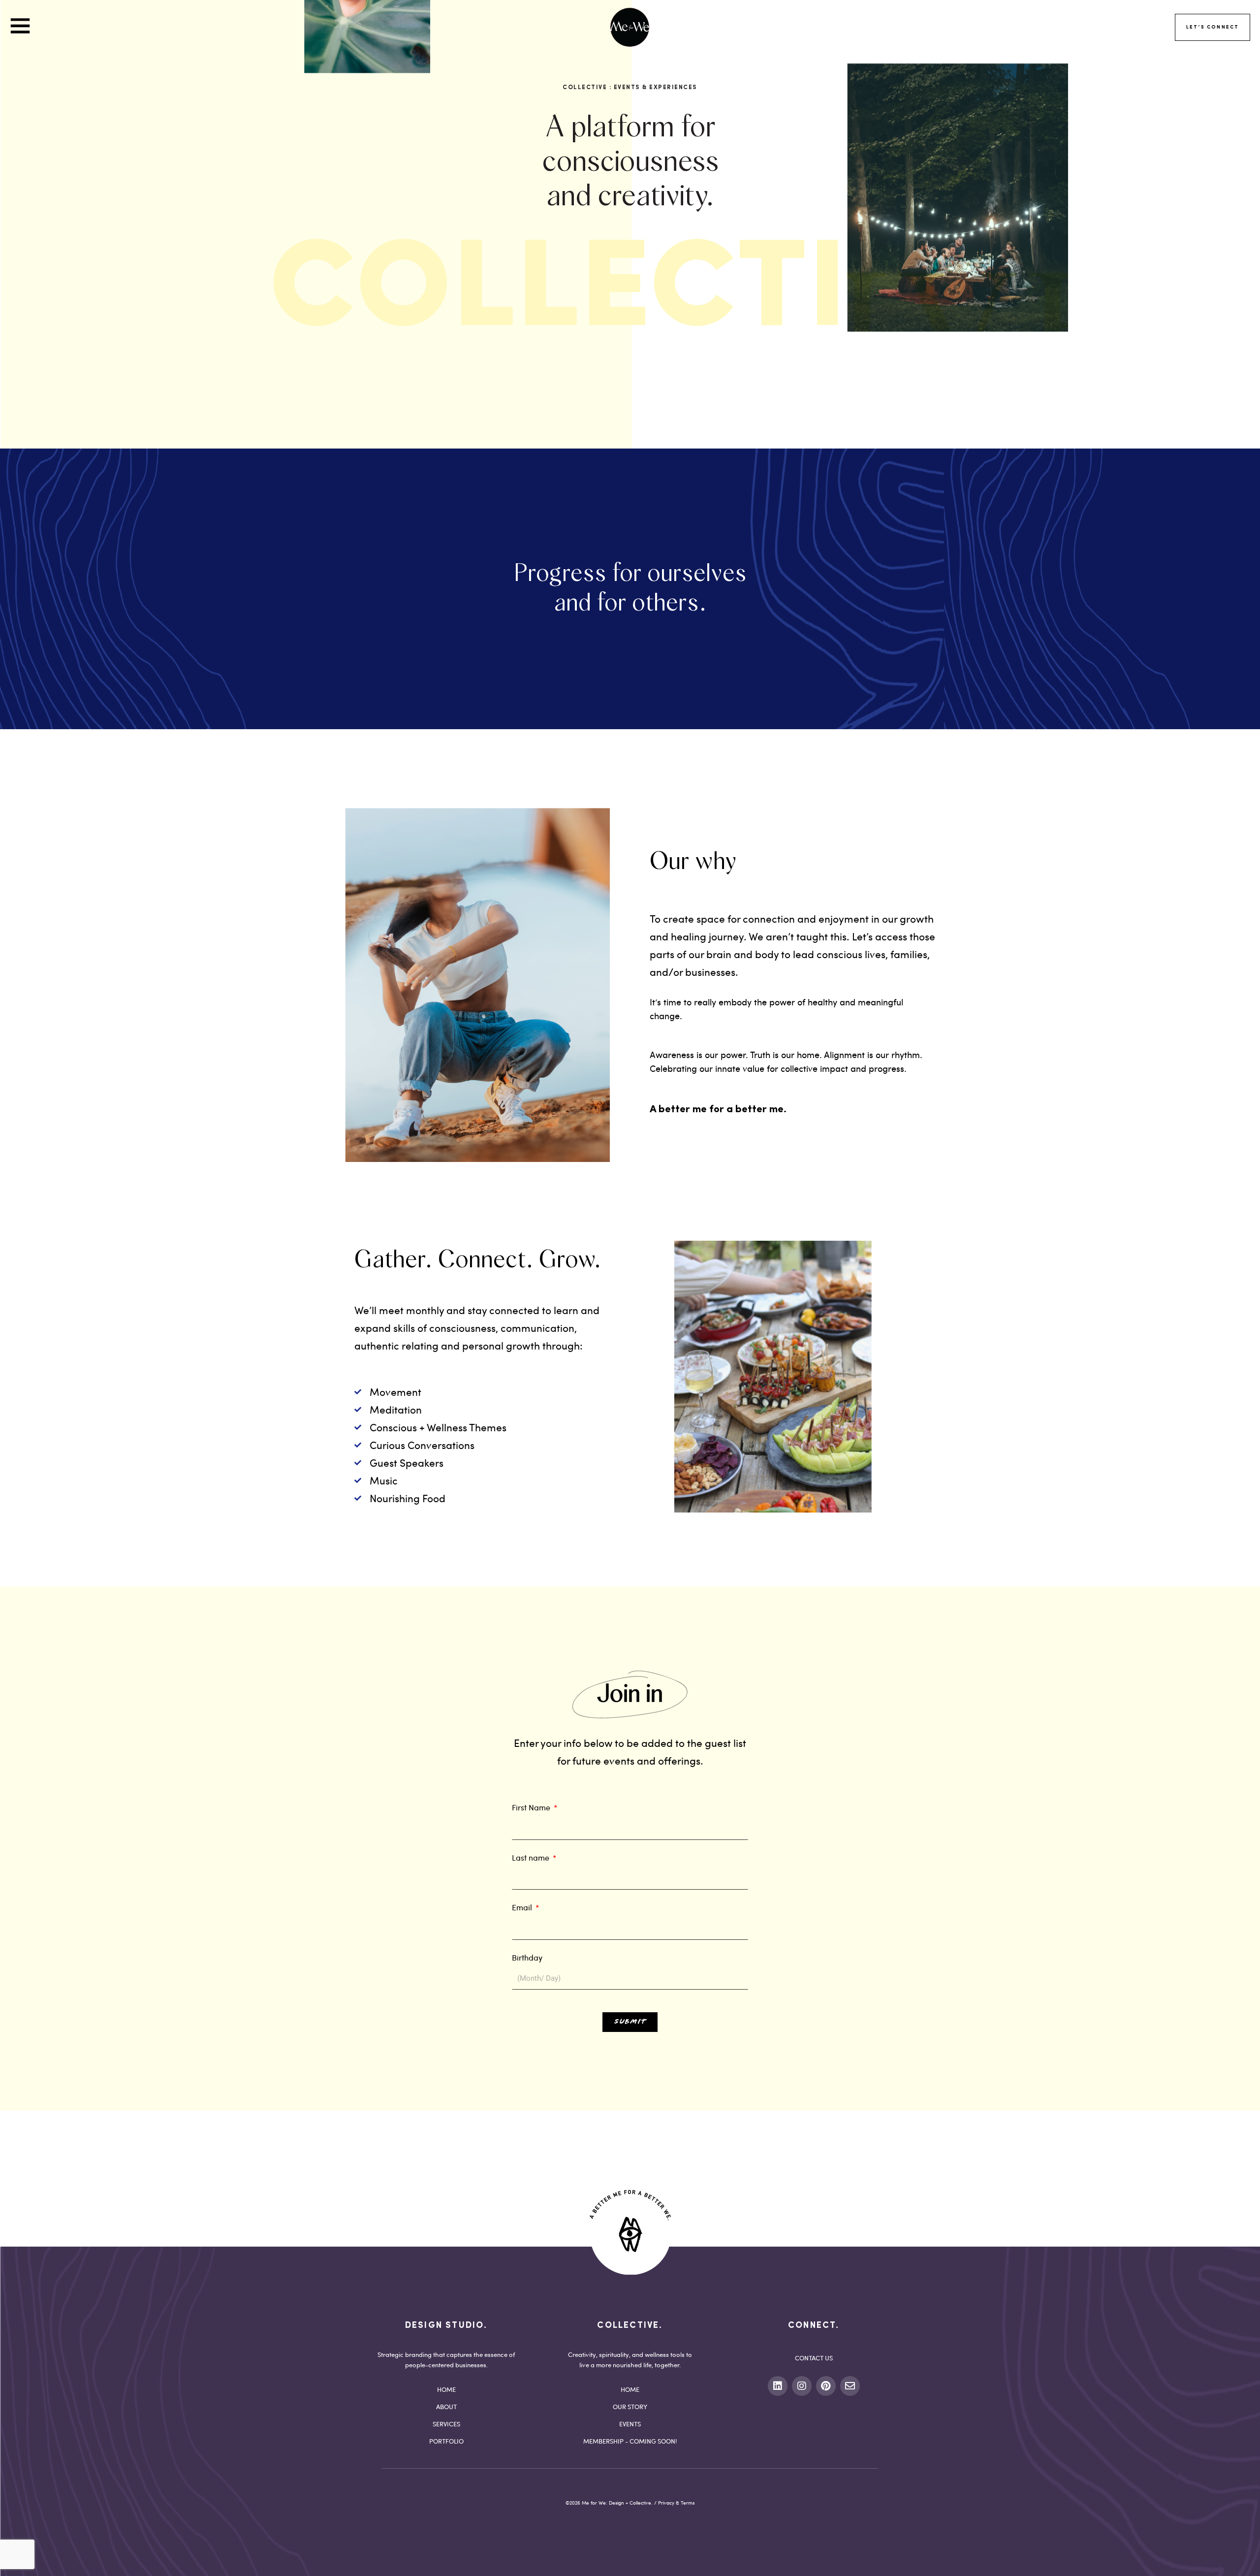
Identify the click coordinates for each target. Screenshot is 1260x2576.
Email (523, 1907)
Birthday (527, 1957)
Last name (532, 1857)
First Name (532, 1807)
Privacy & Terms (676, 2503)
